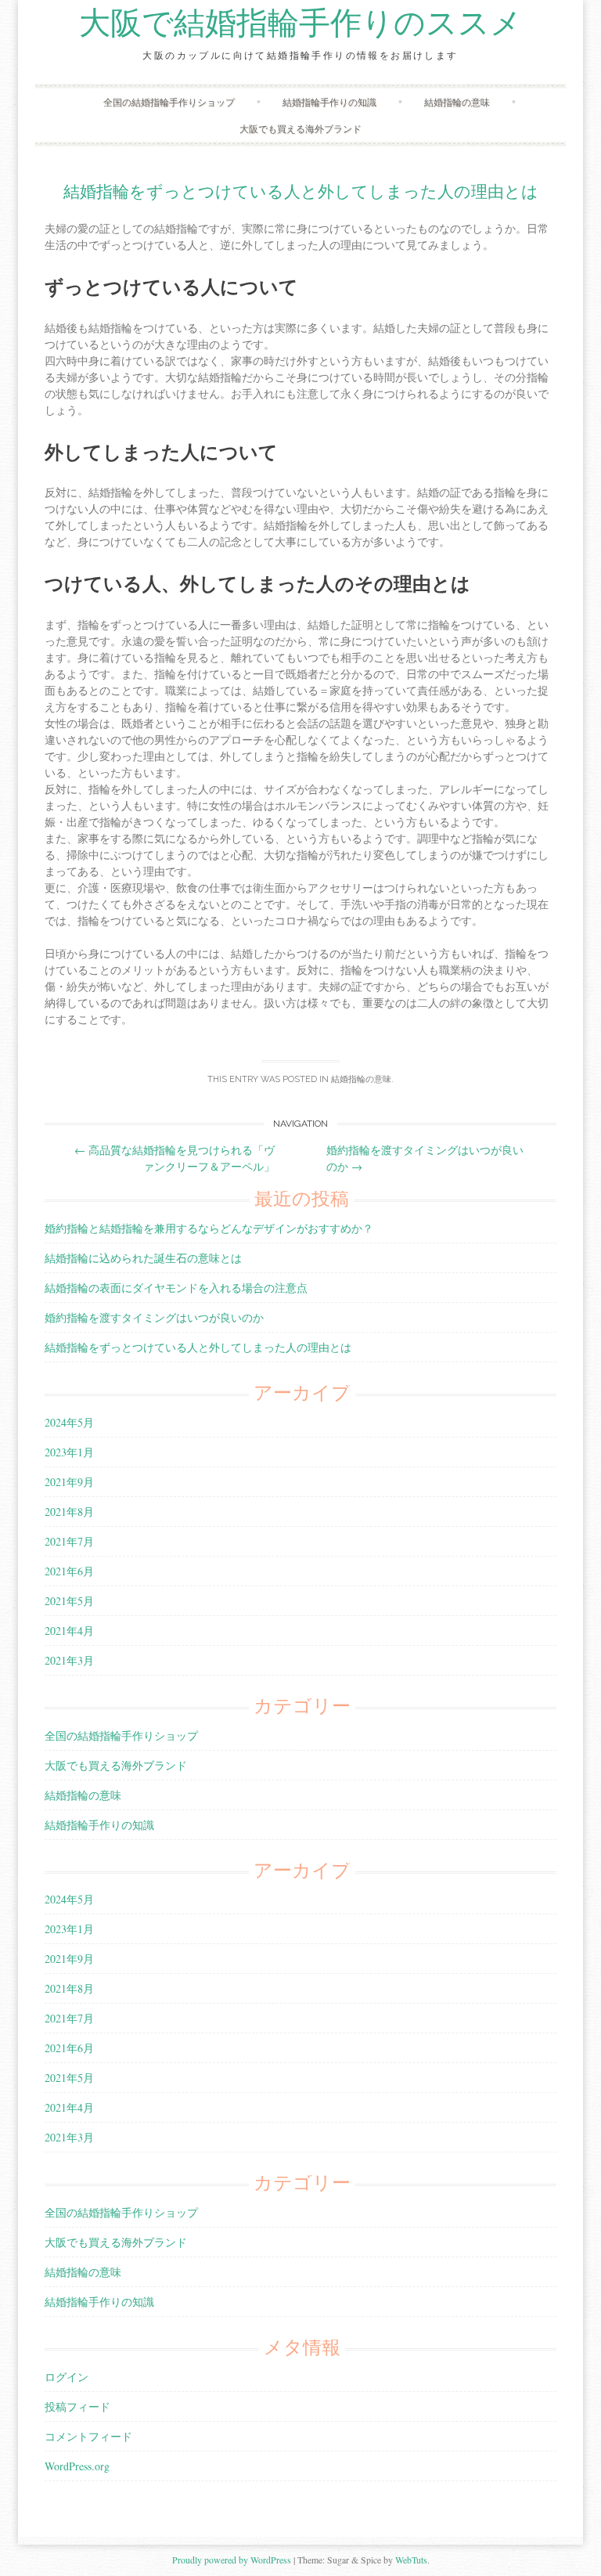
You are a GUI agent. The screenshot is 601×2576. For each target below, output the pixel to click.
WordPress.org (77, 2466)
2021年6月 (69, 1571)
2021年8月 (69, 1512)
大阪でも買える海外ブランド (300, 128)
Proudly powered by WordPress (232, 2560)
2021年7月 (69, 1541)
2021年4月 (69, 1631)
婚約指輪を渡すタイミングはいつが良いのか (154, 1317)
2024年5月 (69, 1422)
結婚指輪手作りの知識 (329, 102)
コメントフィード (88, 2436)
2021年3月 (69, 1660)
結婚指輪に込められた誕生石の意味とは (143, 1258)
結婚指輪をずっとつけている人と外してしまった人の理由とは (301, 191)
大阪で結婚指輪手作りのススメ (300, 23)
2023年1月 (69, 1452)
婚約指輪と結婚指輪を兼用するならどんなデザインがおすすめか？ (209, 1228)
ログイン (67, 2377)
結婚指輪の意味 (457, 102)
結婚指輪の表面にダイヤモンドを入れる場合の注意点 (176, 1288)
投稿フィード (77, 2406)
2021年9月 (69, 1482)
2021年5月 (69, 1601)
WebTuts (411, 2560)
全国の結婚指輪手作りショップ (169, 102)
